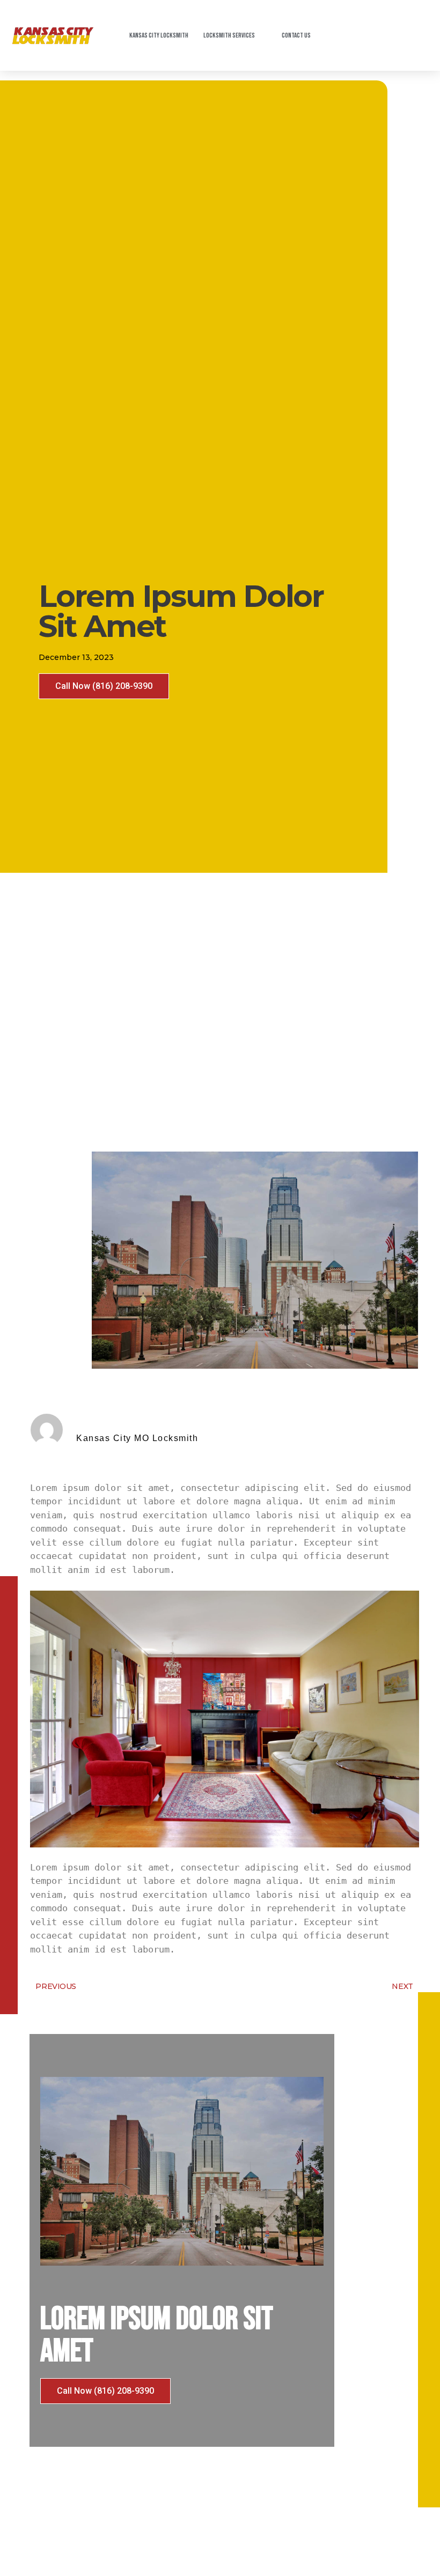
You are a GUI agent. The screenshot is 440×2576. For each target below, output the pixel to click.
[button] (104, 686)
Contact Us (296, 35)
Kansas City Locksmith (159, 35)
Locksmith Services (229, 35)
